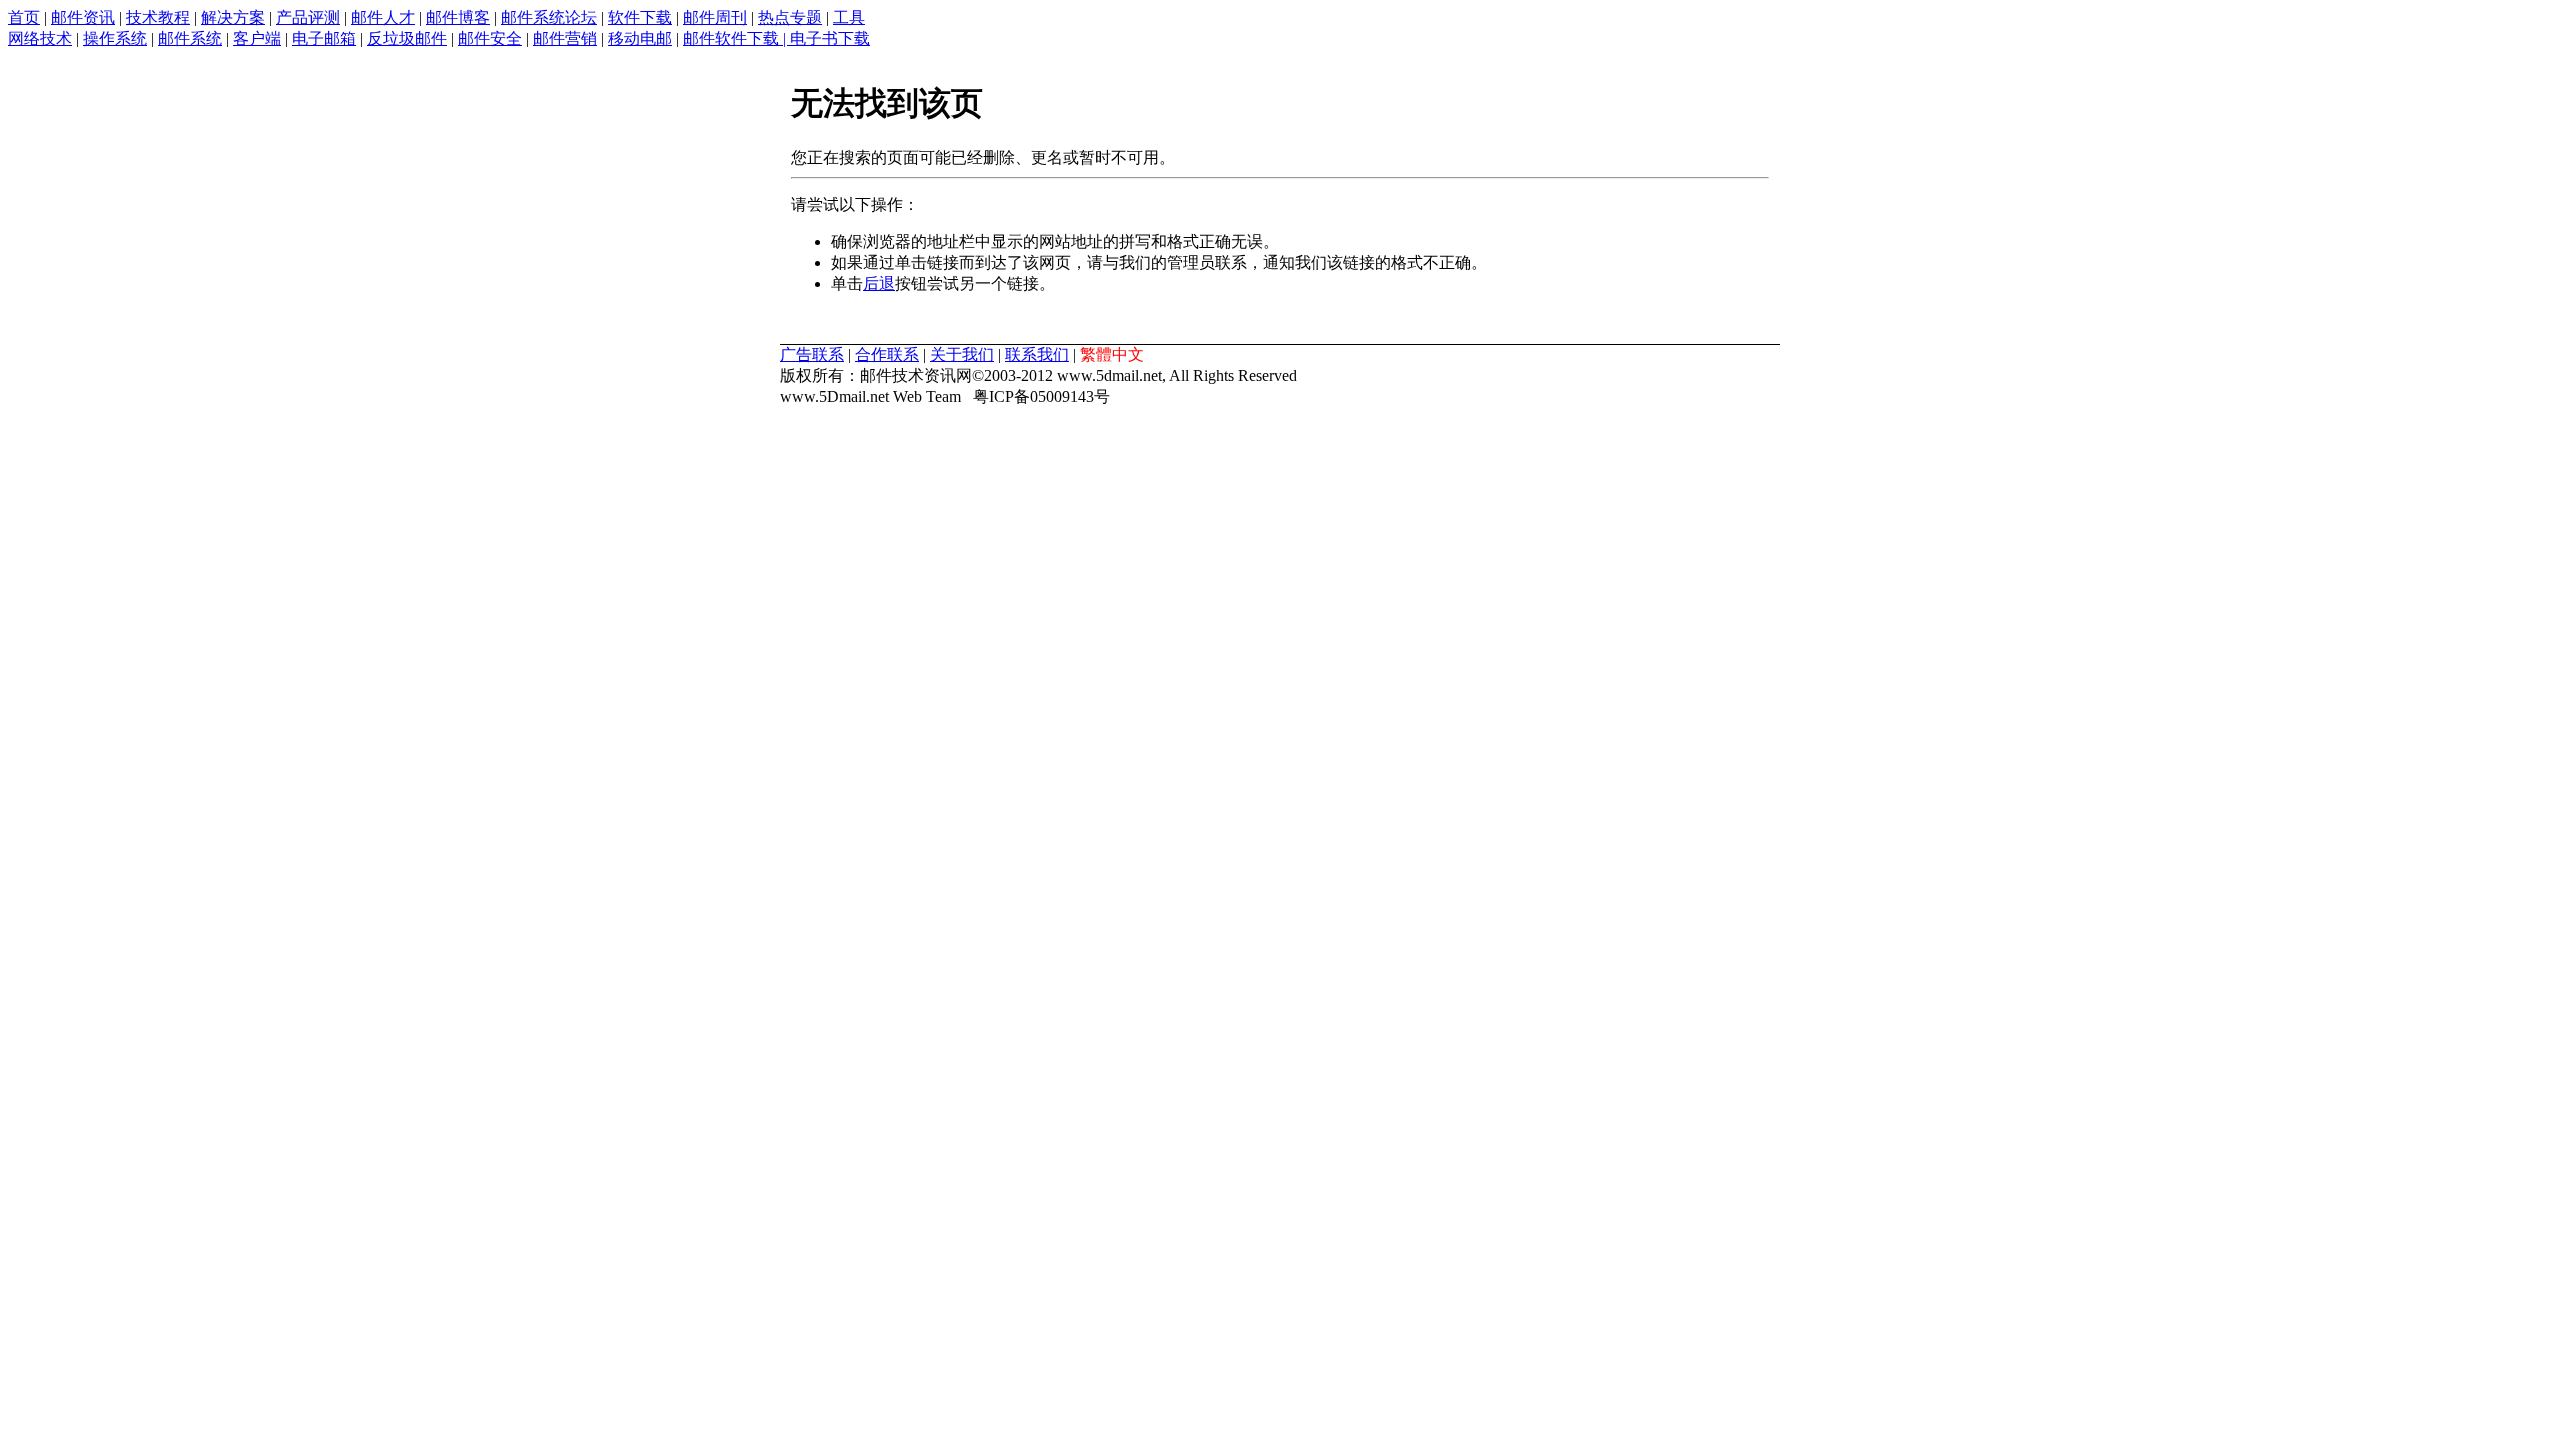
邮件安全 (490, 38)
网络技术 (40, 38)
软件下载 (640, 17)
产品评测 (308, 17)
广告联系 (812, 354)
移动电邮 (640, 38)
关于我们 (962, 354)
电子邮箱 (324, 38)
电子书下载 (830, 38)
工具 (849, 17)
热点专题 (790, 17)
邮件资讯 (83, 17)
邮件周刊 (715, 17)
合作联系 (887, 354)
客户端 (257, 38)
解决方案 (233, 17)
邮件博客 (458, 17)
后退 (879, 283)
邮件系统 (190, 38)
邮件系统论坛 (549, 17)
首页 (24, 17)
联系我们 (1037, 354)
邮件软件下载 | (736, 38)
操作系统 (115, 38)
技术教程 (158, 17)
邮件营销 (565, 38)
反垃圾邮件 (407, 38)
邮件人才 (383, 17)
